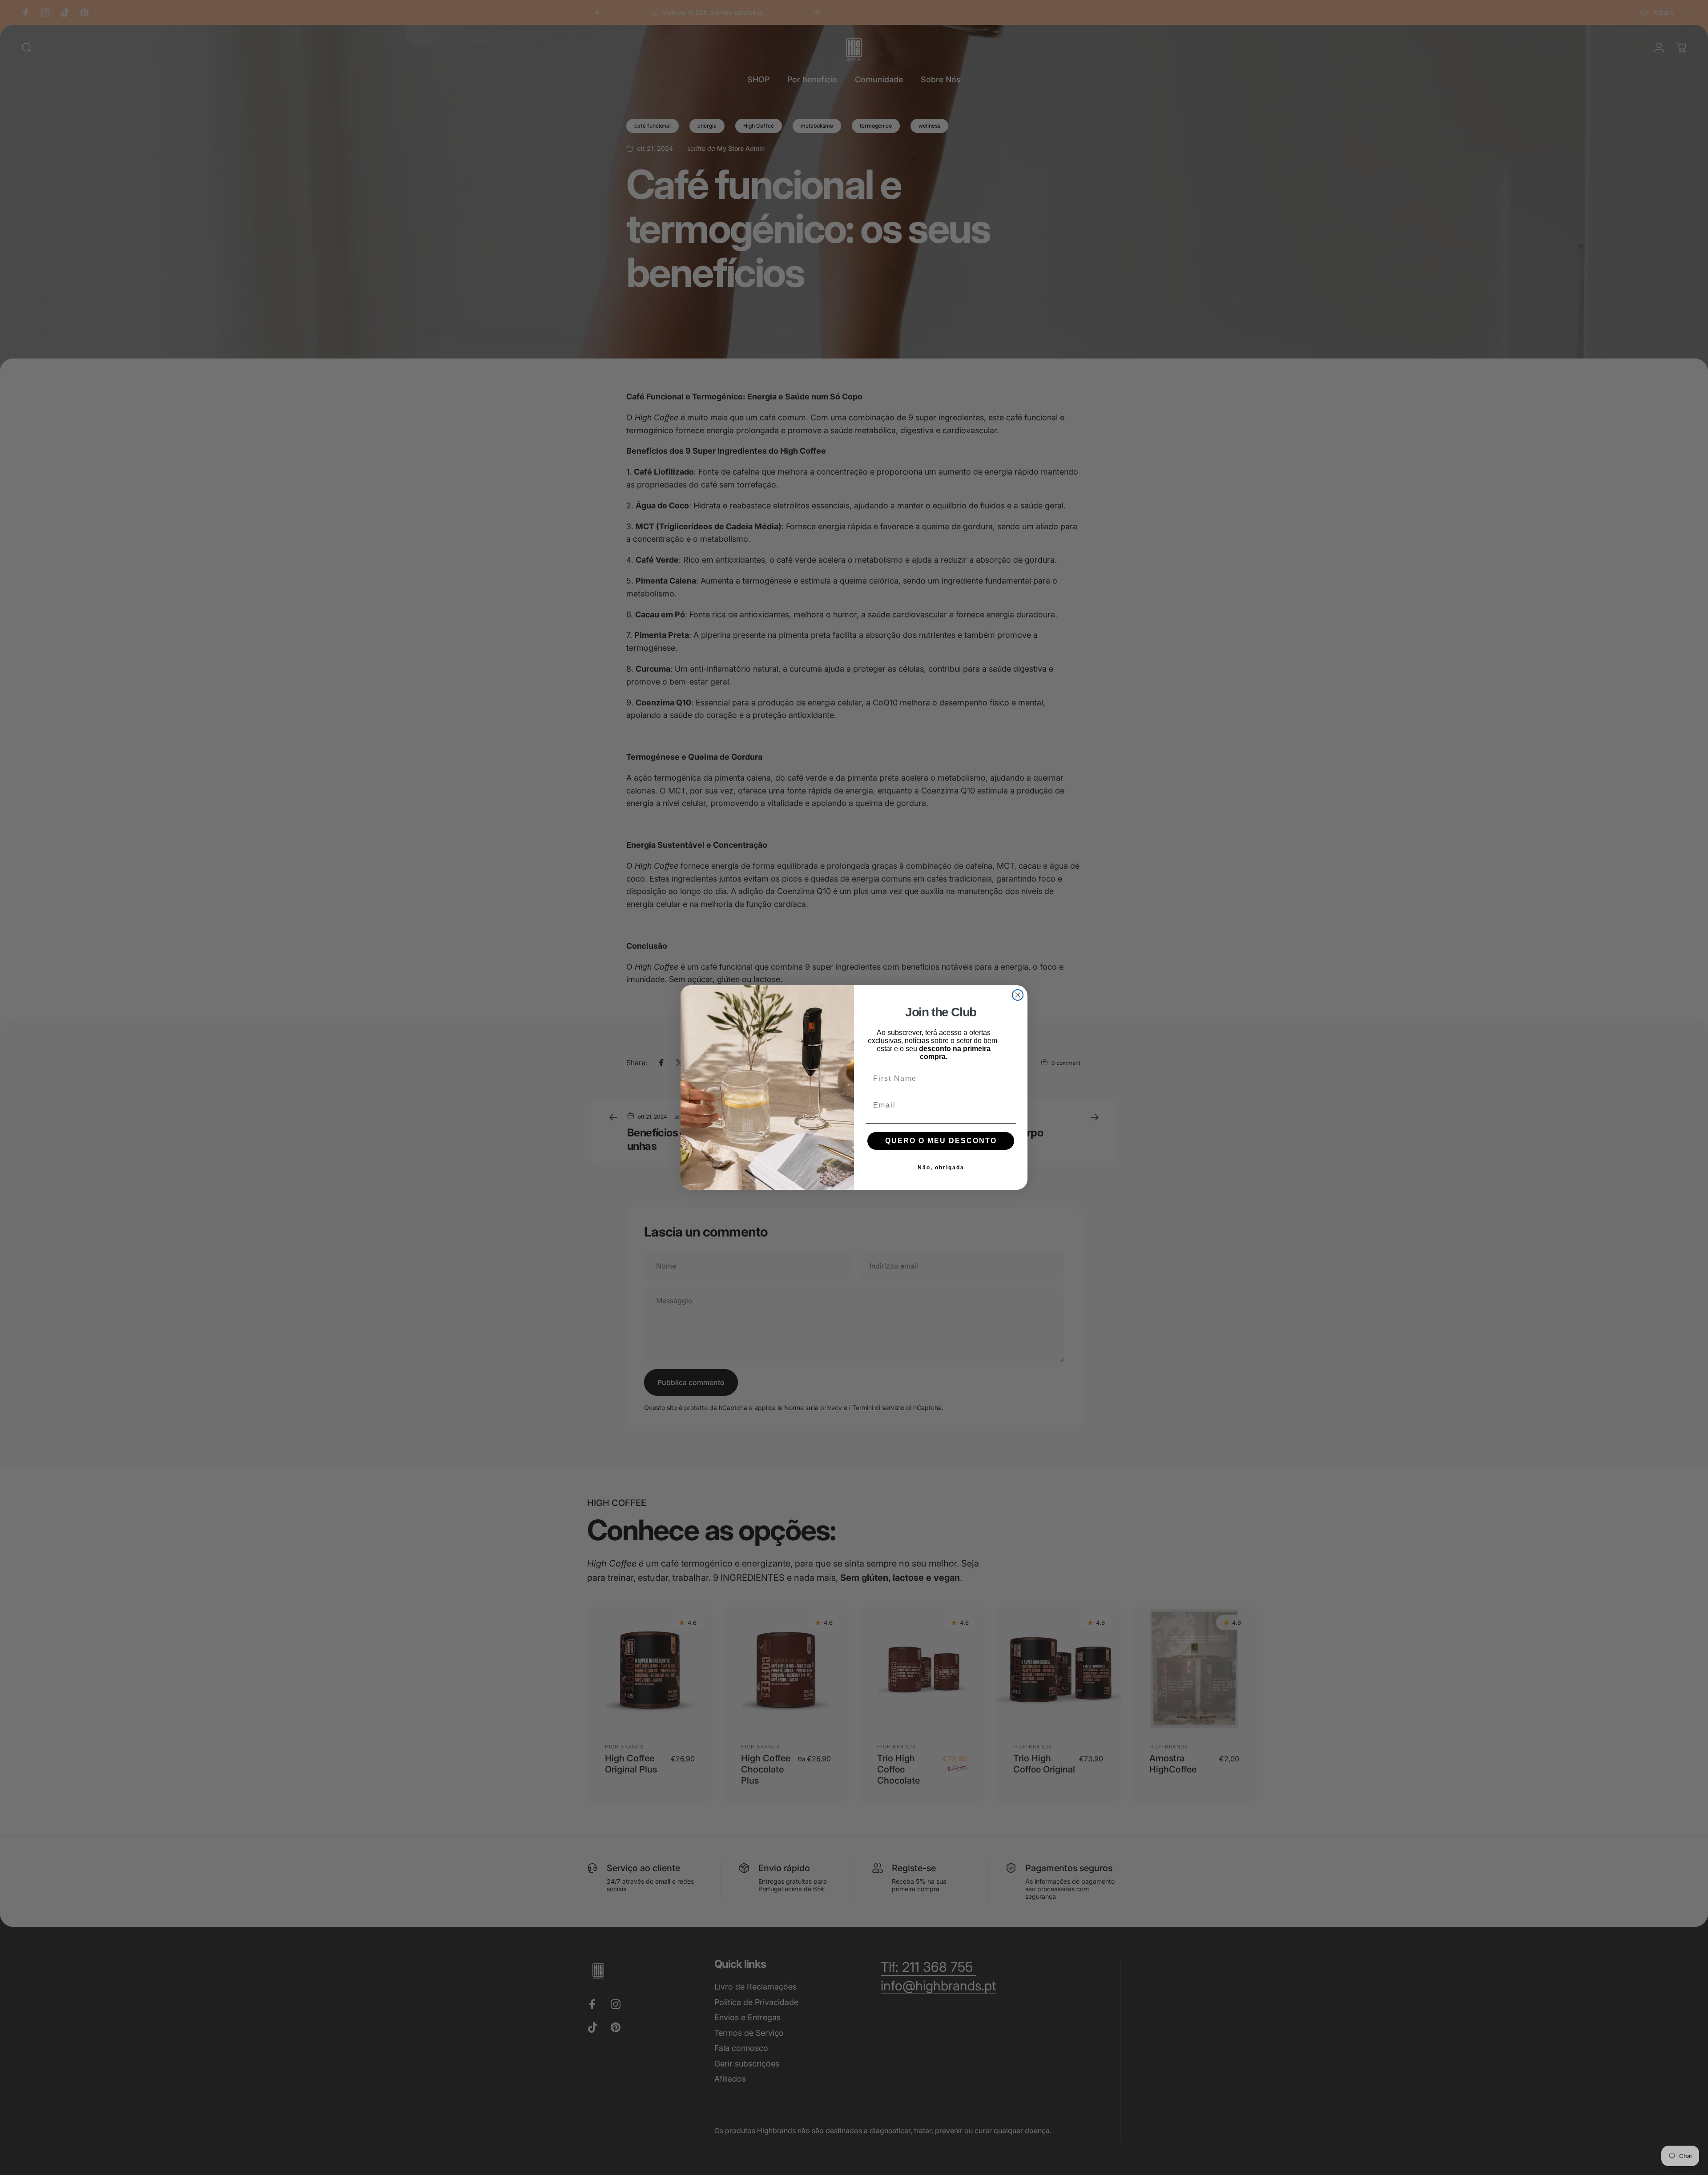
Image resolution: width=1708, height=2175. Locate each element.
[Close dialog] (1018, 995)
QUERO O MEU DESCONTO (941, 1141)
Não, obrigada (941, 1168)
